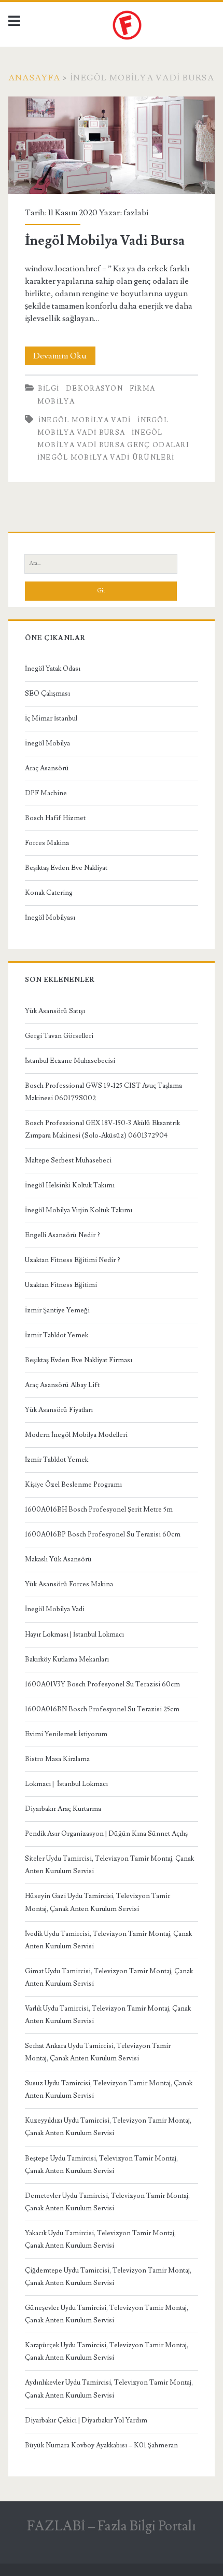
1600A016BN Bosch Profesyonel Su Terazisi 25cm (102, 1709)
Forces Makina (47, 843)
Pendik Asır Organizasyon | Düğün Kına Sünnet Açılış (106, 1834)
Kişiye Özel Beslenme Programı (73, 1485)
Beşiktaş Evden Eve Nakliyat (66, 868)
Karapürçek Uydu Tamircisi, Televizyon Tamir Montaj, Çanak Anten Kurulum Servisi (107, 2351)
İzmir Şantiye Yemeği (57, 1310)
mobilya (56, 401)
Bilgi (49, 389)
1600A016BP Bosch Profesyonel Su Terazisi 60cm (103, 1534)
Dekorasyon (94, 389)
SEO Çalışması (47, 694)
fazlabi (136, 213)
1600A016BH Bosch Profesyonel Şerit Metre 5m (99, 1509)
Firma (143, 389)
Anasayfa (34, 78)
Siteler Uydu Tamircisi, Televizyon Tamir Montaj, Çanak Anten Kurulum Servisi (109, 1865)
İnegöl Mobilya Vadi (55, 1609)
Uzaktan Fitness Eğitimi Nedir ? (73, 1260)
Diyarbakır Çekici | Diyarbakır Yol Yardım (86, 2420)
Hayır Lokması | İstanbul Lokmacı (74, 1635)
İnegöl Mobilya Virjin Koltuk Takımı (79, 1210)
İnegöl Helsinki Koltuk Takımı (70, 1185)
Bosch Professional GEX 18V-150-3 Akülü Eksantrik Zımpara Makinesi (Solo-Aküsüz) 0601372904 (102, 1129)
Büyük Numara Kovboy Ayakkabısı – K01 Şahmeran (101, 2445)
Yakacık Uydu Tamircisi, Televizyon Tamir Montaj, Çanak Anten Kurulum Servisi (100, 2239)
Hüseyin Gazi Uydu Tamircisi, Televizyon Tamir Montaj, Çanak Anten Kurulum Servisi (97, 1902)
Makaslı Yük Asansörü (58, 1559)
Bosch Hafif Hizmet (55, 818)
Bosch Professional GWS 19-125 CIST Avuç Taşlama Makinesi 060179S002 (103, 1092)
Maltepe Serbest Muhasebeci (68, 1160)
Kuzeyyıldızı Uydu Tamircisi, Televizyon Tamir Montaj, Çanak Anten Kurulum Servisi (108, 2127)
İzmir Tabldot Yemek (57, 1335)
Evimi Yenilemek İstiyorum (66, 1734)
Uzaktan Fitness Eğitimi (61, 1285)
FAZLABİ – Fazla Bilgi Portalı (112, 2526)
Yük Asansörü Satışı (55, 1011)
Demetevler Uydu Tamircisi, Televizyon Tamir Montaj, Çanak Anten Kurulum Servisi (107, 2202)
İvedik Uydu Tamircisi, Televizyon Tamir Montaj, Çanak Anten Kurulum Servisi (108, 1940)
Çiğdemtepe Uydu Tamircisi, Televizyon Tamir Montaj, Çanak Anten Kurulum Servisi (108, 2277)
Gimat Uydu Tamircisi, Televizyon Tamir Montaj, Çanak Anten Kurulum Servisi (109, 1977)
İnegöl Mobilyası (50, 918)
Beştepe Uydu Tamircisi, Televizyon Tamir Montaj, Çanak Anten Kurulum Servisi (101, 2165)
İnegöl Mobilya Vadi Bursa (112, 146)
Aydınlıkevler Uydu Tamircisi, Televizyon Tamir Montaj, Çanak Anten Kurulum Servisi (109, 2389)
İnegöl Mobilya (47, 743)
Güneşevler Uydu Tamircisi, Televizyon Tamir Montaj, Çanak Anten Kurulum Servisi (107, 2314)
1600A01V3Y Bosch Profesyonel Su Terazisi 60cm (102, 1684)
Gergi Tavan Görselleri (59, 1036)
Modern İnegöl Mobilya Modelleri (76, 1435)
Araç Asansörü (47, 768)
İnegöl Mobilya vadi (85, 420)
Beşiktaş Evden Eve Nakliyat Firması (79, 1360)
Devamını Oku (64, 358)
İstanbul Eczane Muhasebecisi (70, 1061)
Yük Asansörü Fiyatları (59, 1410)
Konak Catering (49, 893)
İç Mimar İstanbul (51, 718)
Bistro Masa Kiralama (57, 1759)
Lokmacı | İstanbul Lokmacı (66, 1784)
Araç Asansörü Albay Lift (62, 1385)
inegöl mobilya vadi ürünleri (106, 458)
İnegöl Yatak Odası (53, 669)
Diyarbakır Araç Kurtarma (63, 1809)
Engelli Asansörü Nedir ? (62, 1235)
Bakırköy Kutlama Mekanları (67, 1659)
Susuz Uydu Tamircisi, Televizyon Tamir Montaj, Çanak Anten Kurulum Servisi (109, 2089)
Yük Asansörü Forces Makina (69, 1584)
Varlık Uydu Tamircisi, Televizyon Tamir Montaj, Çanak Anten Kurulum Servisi (108, 2015)
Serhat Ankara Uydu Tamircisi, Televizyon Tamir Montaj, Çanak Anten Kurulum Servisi (98, 2052)
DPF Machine (46, 793)
